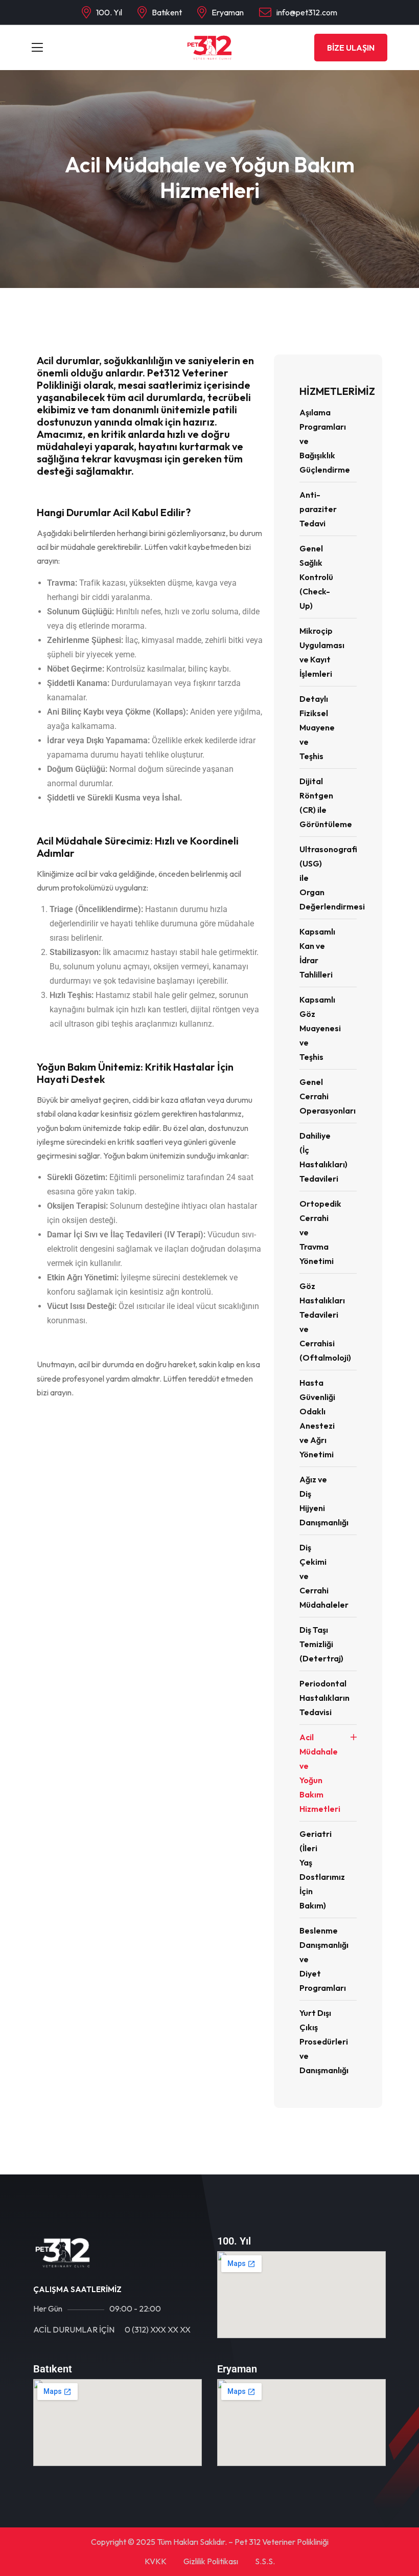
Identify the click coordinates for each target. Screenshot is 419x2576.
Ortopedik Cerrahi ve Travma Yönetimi (320, 1232)
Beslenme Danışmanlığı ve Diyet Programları (324, 1959)
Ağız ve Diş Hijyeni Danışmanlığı (324, 1501)
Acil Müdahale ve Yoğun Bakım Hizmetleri (320, 1773)
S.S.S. (265, 2561)
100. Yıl (109, 12)
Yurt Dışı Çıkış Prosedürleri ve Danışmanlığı (324, 2041)
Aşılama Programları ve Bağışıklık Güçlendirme (325, 441)
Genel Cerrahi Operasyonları (328, 1096)
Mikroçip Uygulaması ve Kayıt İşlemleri (322, 652)
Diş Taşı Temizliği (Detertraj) (321, 1644)
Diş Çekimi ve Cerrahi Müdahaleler (324, 1576)
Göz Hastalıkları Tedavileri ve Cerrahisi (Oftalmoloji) (325, 1322)
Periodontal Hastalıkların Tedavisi (324, 1698)
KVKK (156, 2561)
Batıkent (167, 12)
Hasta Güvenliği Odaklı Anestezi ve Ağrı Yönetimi (317, 1418)
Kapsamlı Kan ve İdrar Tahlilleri (317, 953)
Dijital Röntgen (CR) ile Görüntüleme (326, 803)
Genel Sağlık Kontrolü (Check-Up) (316, 577)
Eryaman (228, 12)
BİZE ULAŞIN (351, 48)
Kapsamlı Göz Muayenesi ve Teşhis (320, 1028)
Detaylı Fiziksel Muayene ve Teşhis (317, 727)
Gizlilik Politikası (211, 2561)
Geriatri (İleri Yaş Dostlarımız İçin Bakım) (322, 1870)
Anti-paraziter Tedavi (318, 509)
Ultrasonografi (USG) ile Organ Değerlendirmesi (328, 878)
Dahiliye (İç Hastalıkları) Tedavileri (323, 1157)
